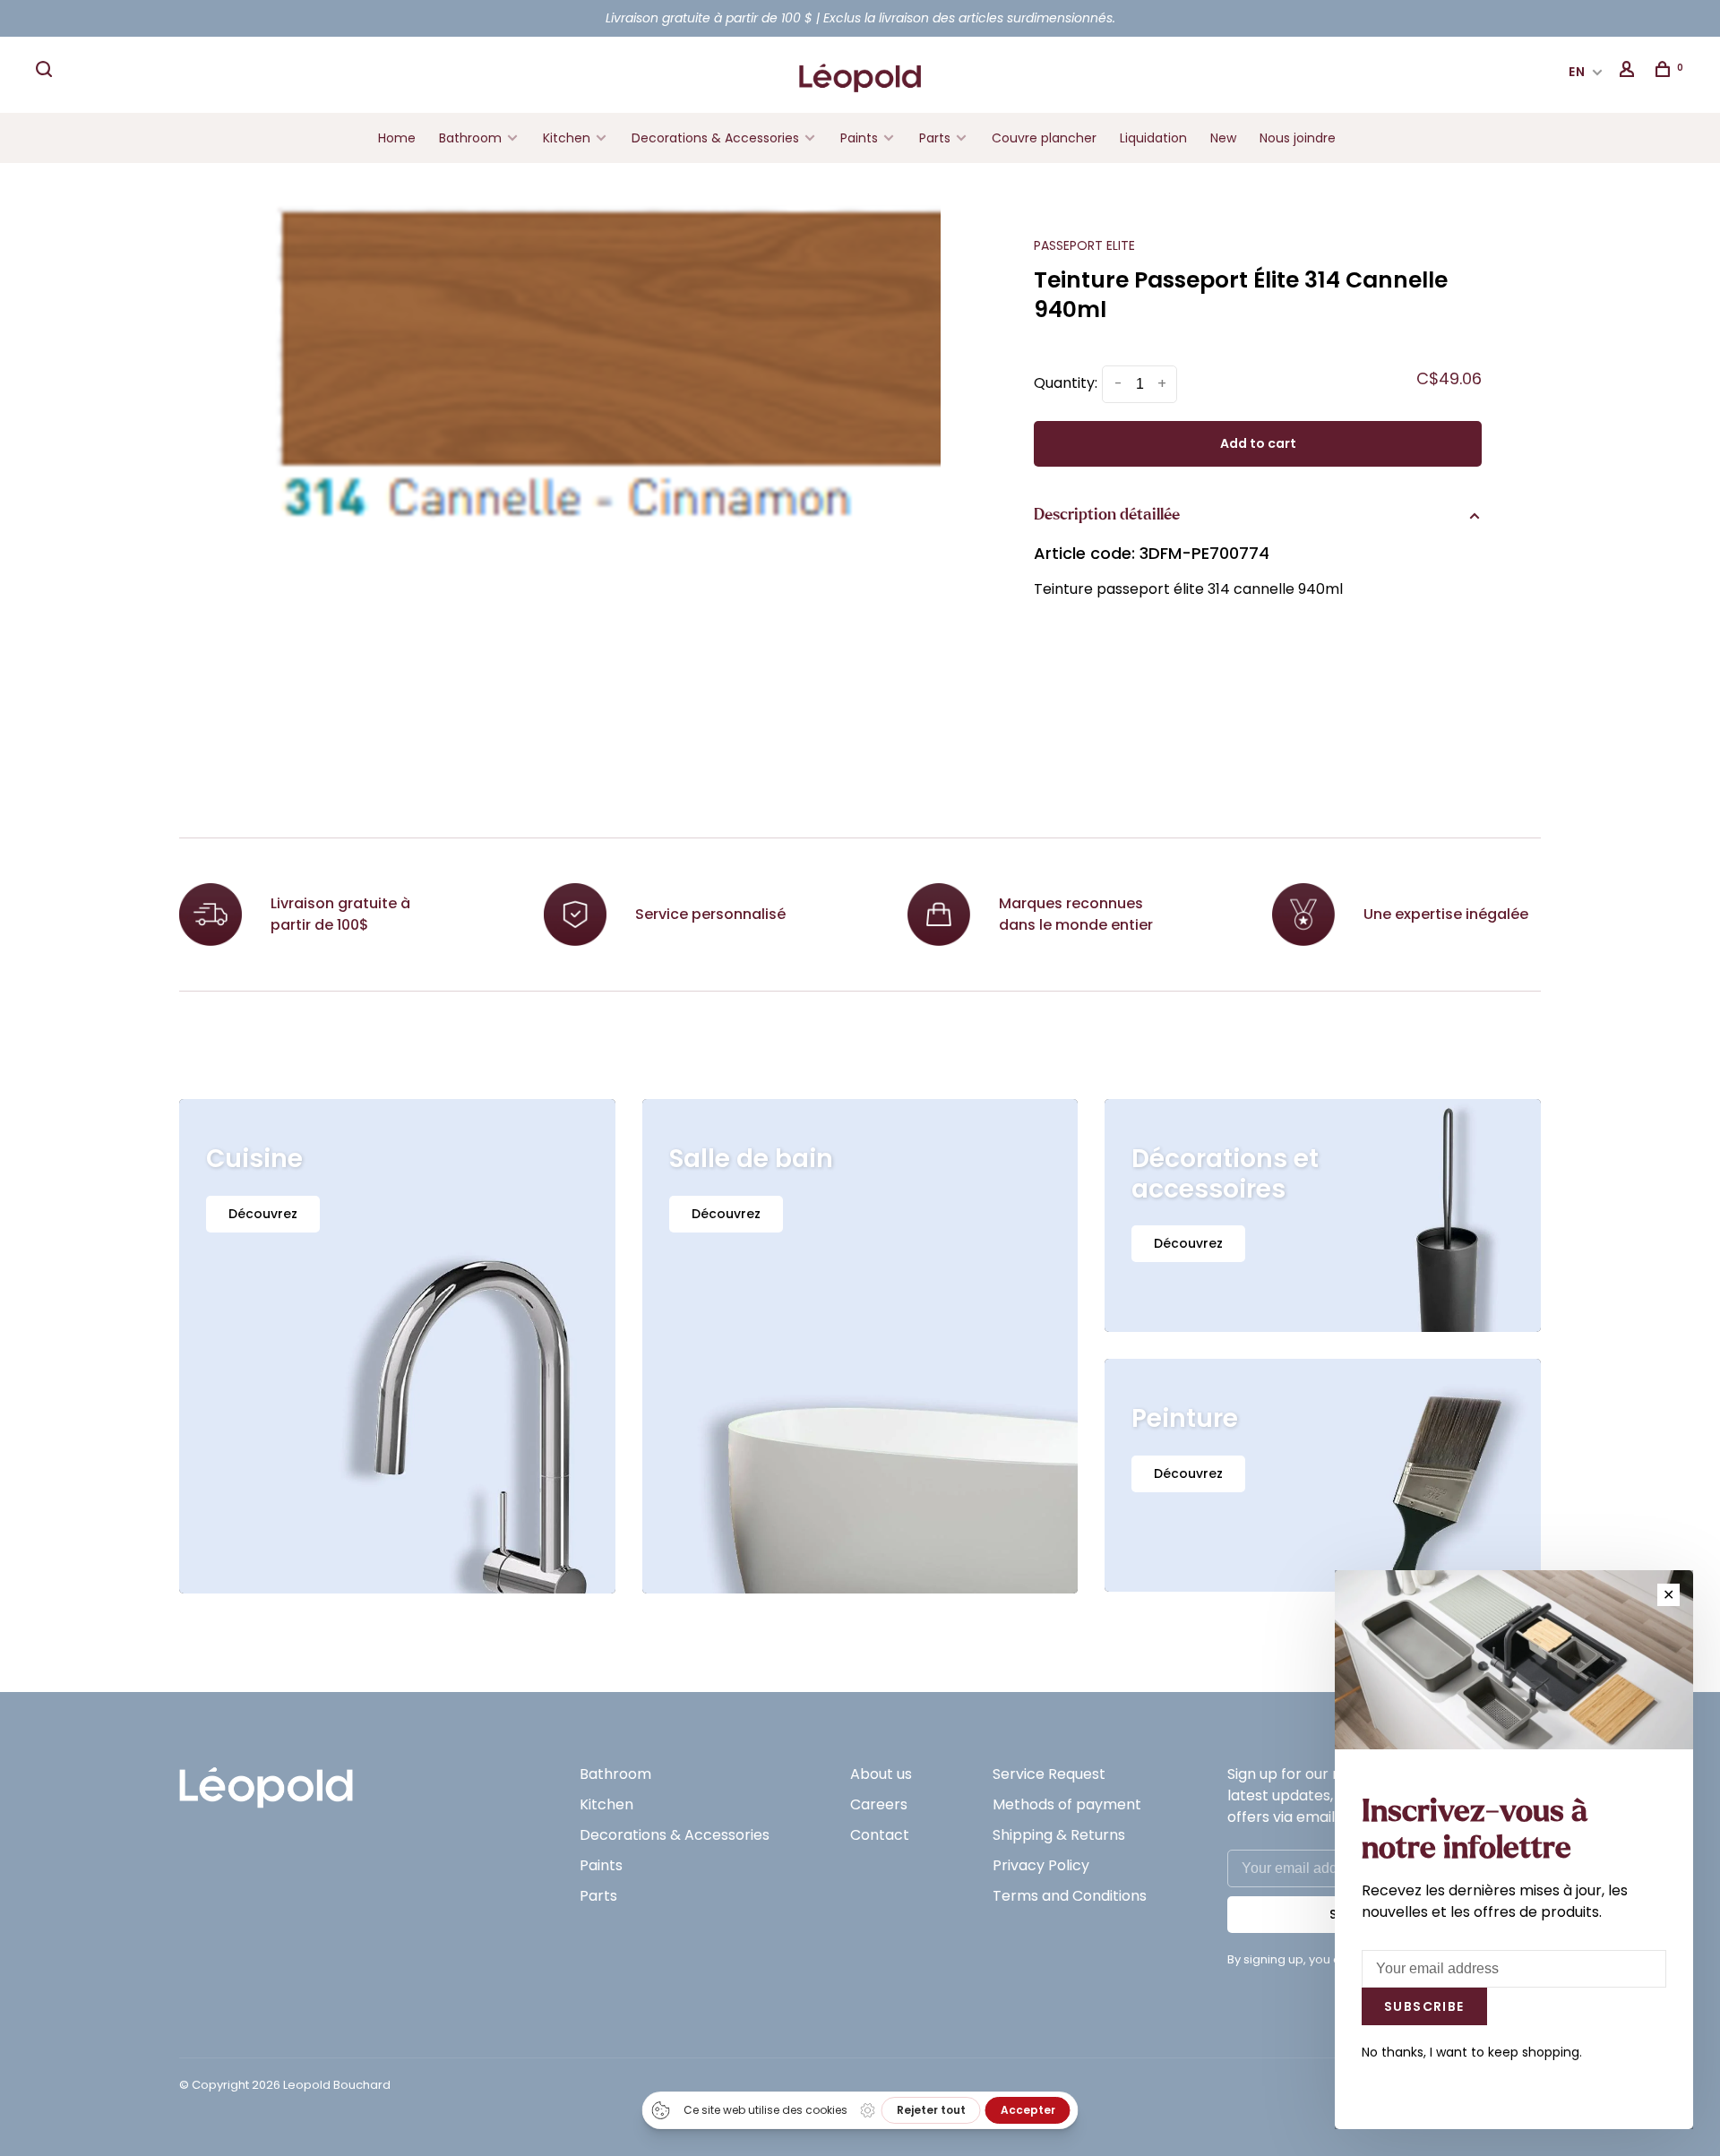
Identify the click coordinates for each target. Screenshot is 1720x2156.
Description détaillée (1107, 515)
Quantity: (1066, 383)
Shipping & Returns (1059, 1835)
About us (881, 1774)
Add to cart (1258, 443)
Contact (880, 1835)
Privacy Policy (1041, 1865)
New (1223, 138)
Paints (859, 138)
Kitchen (567, 138)
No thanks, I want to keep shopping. (1472, 2052)
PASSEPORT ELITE (1084, 245)
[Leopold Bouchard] (266, 1779)
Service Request (1049, 1774)
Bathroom (470, 138)
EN (1578, 72)
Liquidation (1153, 138)
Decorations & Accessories (715, 138)
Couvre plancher (1044, 138)
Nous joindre (1298, 138)
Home (397, 138)
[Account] (1630, 72)
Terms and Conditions (1070, 1896)
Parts (935, 138)
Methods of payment (1067, 1804)
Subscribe (1424, 2006)
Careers (879, 1804)
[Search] (47, 72)
